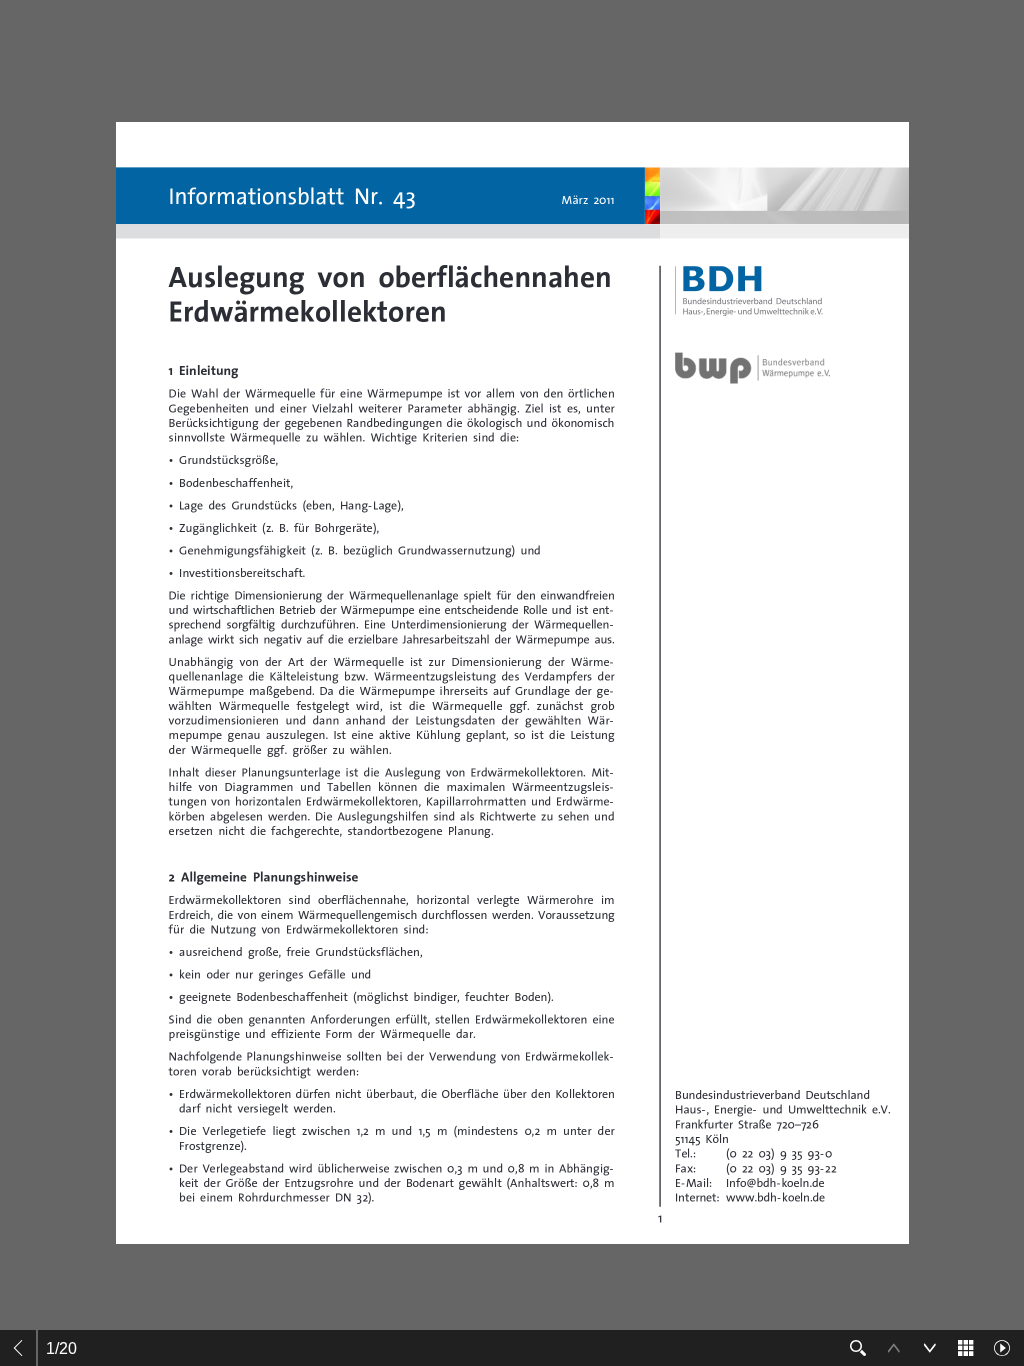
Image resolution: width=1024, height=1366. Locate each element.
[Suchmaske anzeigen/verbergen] (858, 1348)
